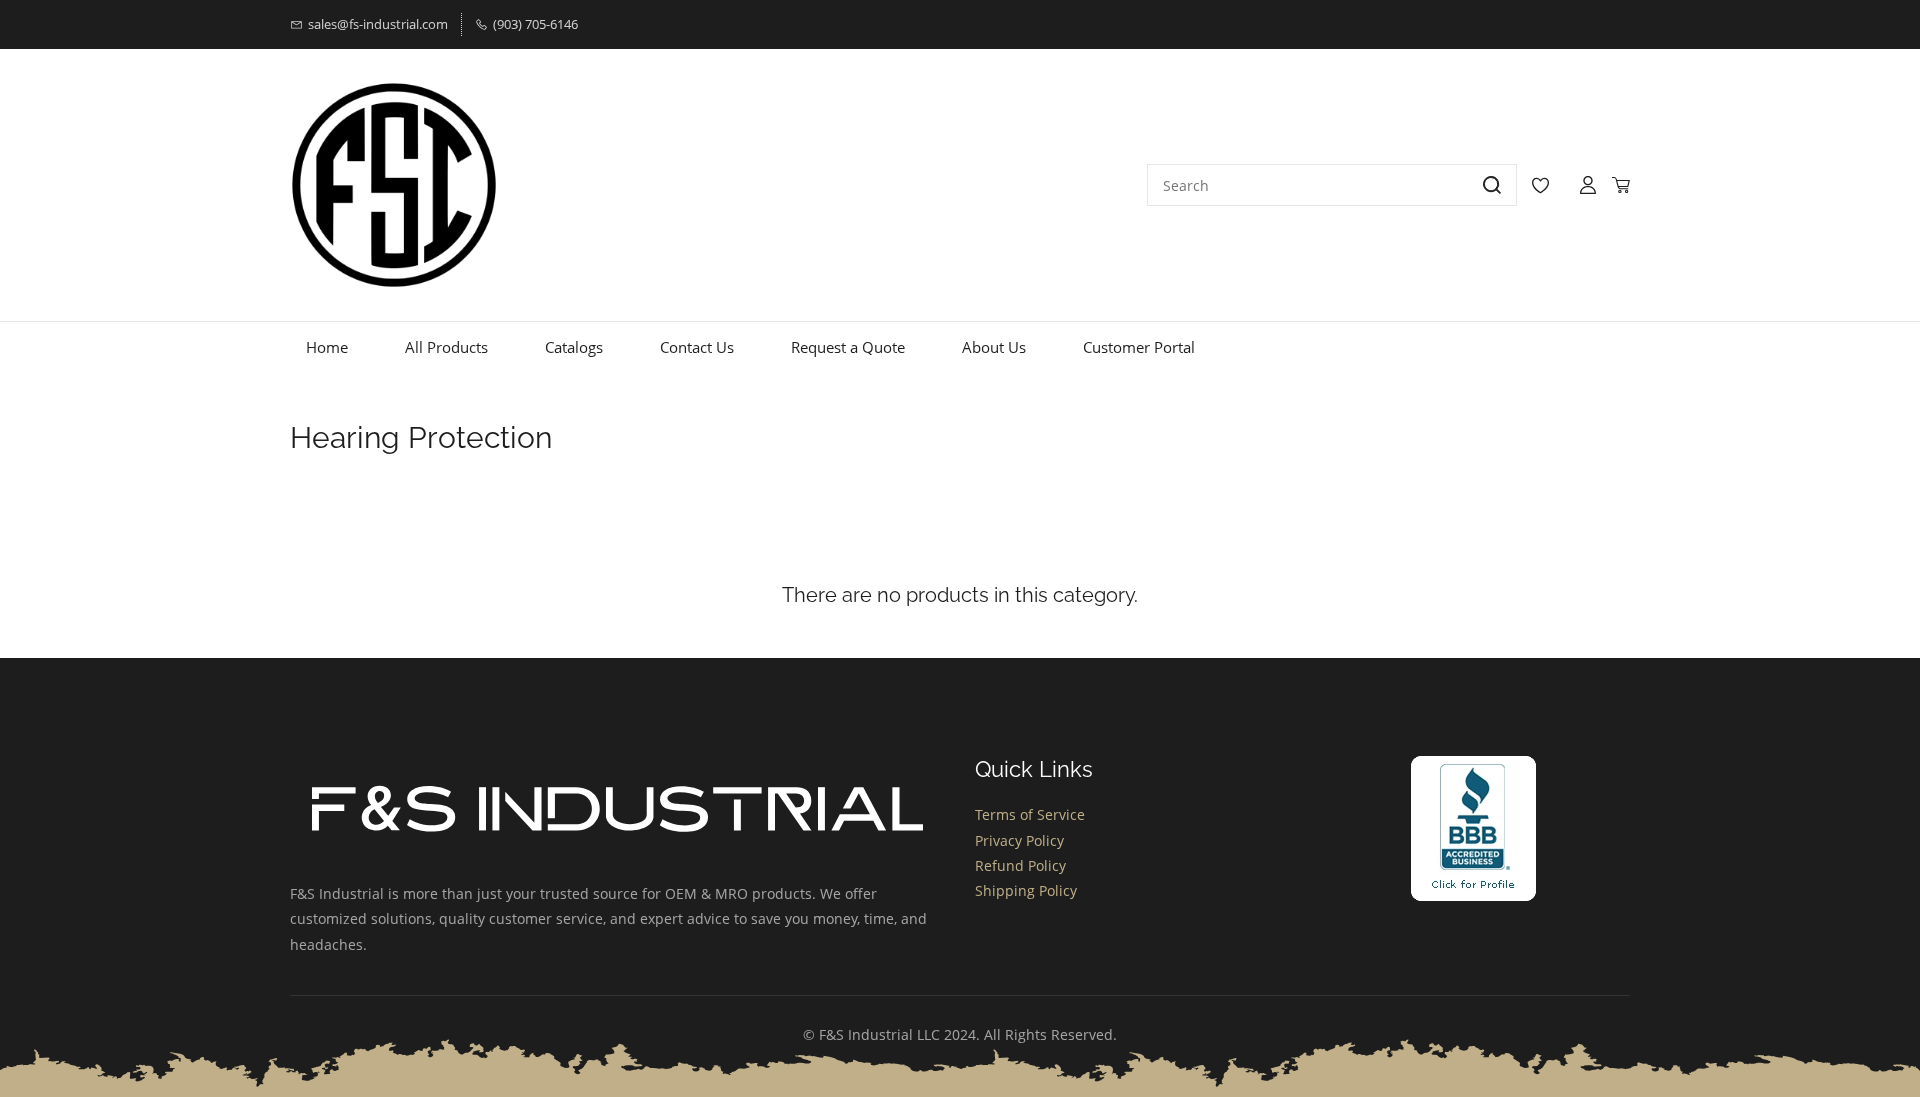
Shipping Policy (1026, 890)
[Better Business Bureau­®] (1473, 768)
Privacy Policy (1019, 840)
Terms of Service (1030, 814)
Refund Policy (1020, 865)
